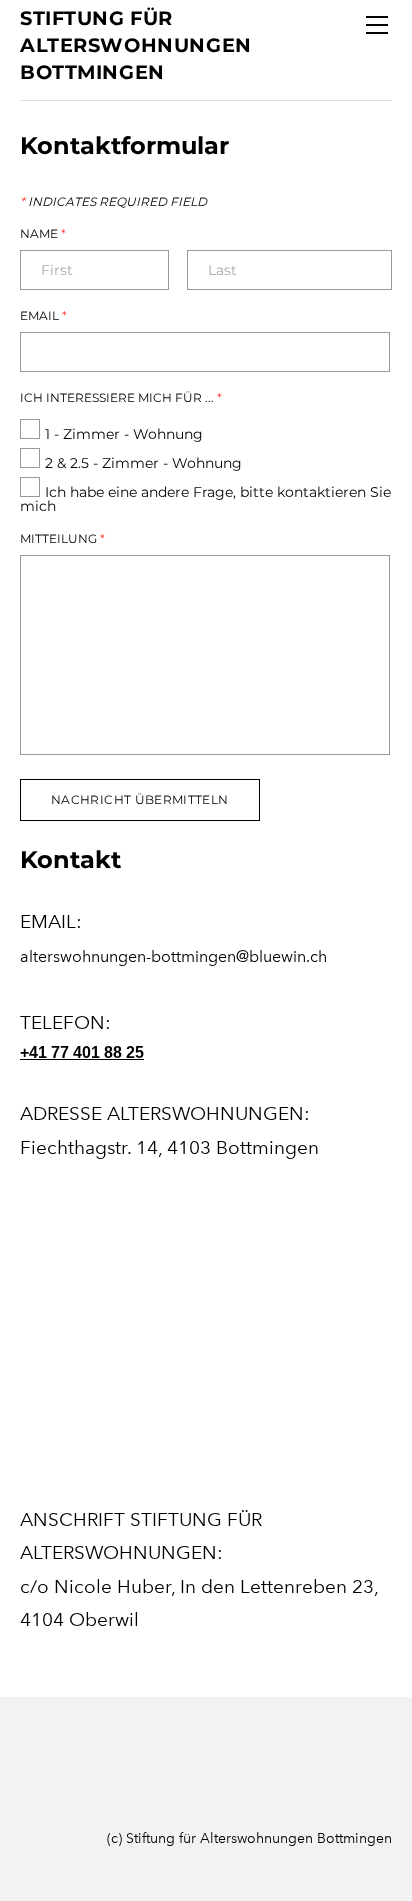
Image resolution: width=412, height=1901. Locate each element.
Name (43, 234)
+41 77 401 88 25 (82, 1052)
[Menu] (377, 25)
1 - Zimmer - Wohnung (124, 434)
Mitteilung (62, 539)
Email (43, 316)
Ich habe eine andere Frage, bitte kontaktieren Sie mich (205, 499)
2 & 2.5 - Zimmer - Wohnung (143, 463)
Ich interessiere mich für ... (121, 398)
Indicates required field (113, 202)
